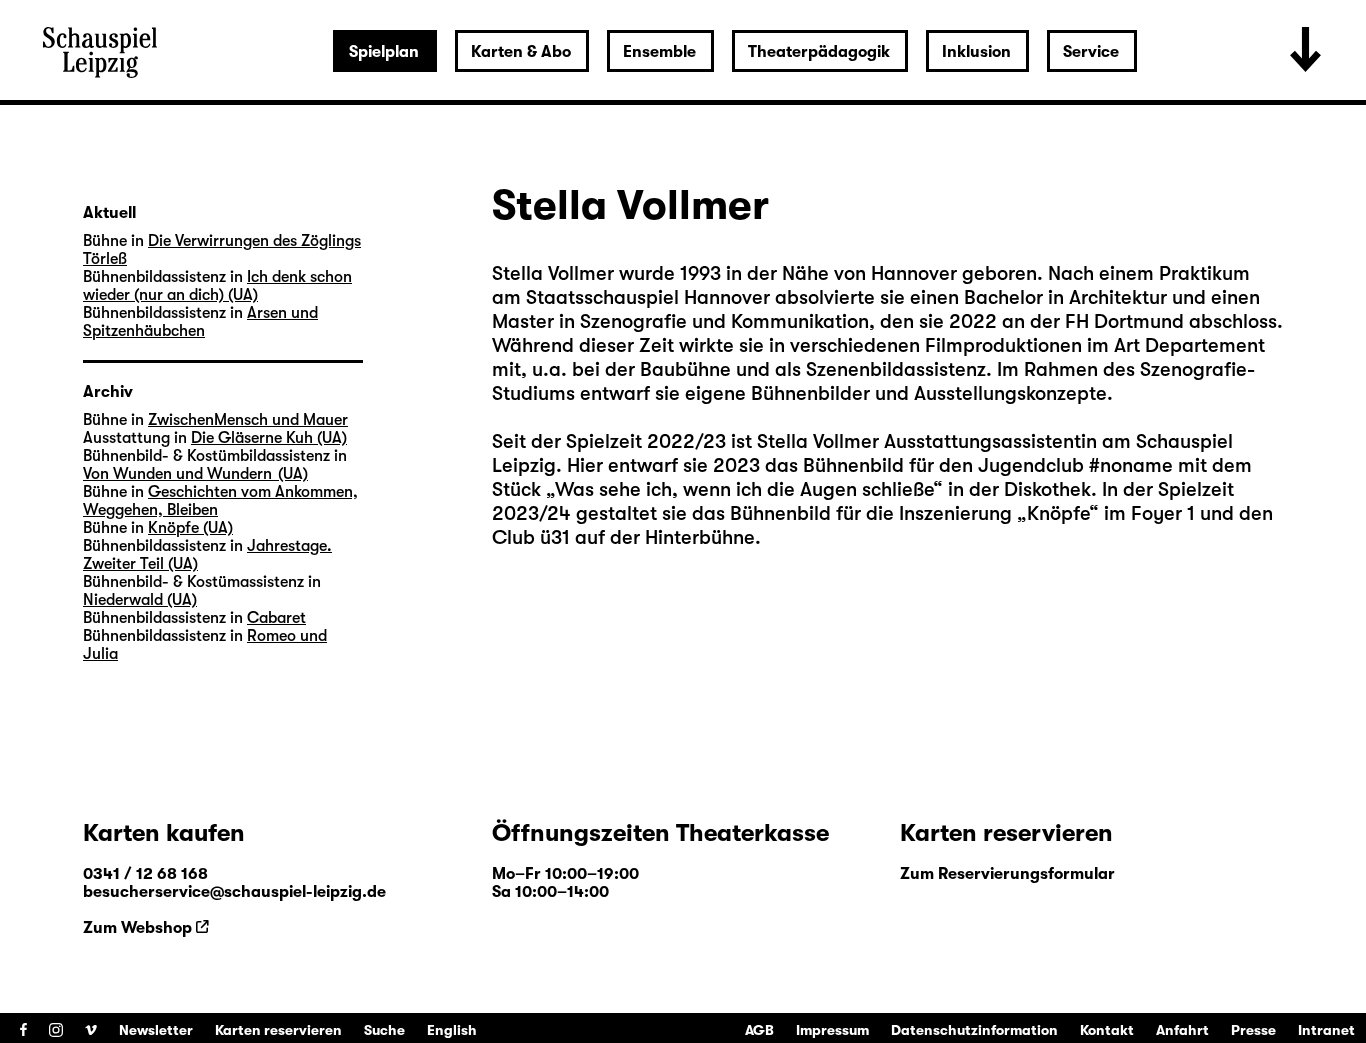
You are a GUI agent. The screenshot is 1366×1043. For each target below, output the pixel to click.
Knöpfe (1058, 513)
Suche (384, 1030)
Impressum (832, 1030)
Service (1091, 52)
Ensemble (659, 52)
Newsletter (156, 1030)
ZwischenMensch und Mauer (248, 420)
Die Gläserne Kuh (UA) (269, 438)
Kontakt (1107, 1030)
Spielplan (384, 52)
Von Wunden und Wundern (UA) (195, 474)
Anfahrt (1182, 1030)
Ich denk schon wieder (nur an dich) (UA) (217, 286)
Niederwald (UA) (140, 600)
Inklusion (976, 52)
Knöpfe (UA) (190, 528)
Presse (1253, 1030)
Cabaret (276, 618)
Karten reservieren (278, 1030)
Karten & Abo (521, 52)
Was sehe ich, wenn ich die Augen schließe (744, 489)
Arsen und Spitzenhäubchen (200, 322)
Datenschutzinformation (974, 1030)
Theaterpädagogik (819, 52)
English (452, 1030)
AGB (759, 1030)
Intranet (1326, 1030)
